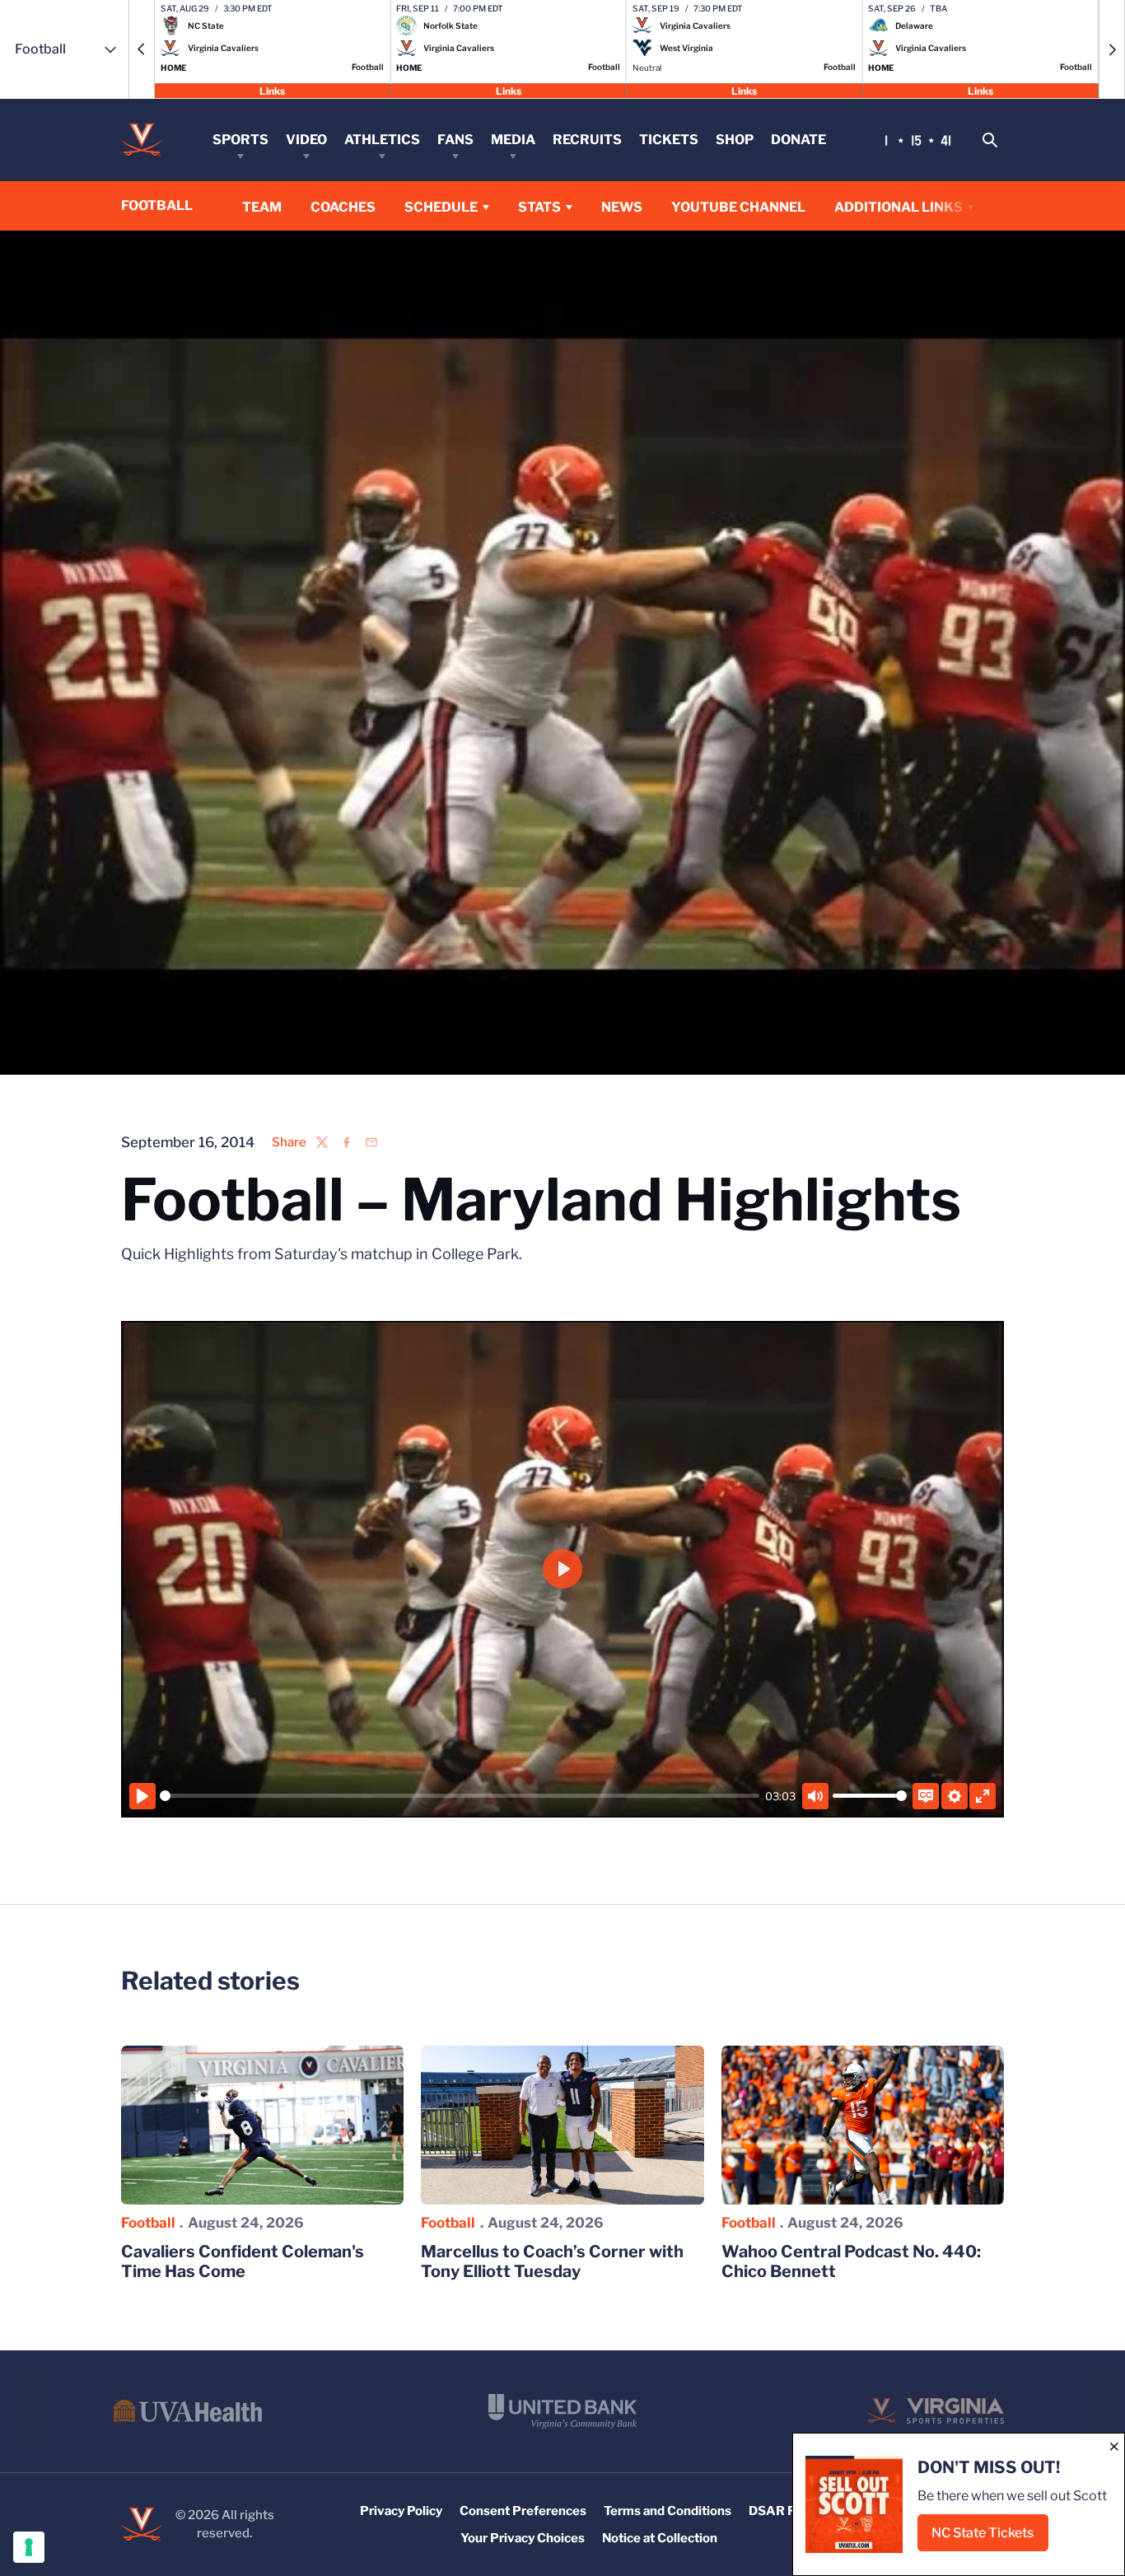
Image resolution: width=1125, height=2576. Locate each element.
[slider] (460, 1796)
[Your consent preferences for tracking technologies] (29, 2547)
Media (513, 140)
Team (262, 207)
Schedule (441, 207)
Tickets (669, 140)
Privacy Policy (401, 2511)
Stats (539, 207)
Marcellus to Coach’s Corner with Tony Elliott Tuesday (552, 2261)
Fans (455, 140)
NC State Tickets (990, 2538)
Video (306, 140)
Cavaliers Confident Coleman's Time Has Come (243, 2261)
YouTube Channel (738, 207)
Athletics (382, 140)
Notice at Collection (660, 2538)
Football (148, 2223)
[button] (142, 49)
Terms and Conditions (668, 2511)
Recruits (587, 140)
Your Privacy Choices (523, 2538)
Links (272, 90)
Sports (240, 140)
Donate (798, 140)
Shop (735, 140)
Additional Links (899, 207)
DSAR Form (783, 2511)
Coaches (343, 207)
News (622, 207)
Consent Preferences (523, 2511)
